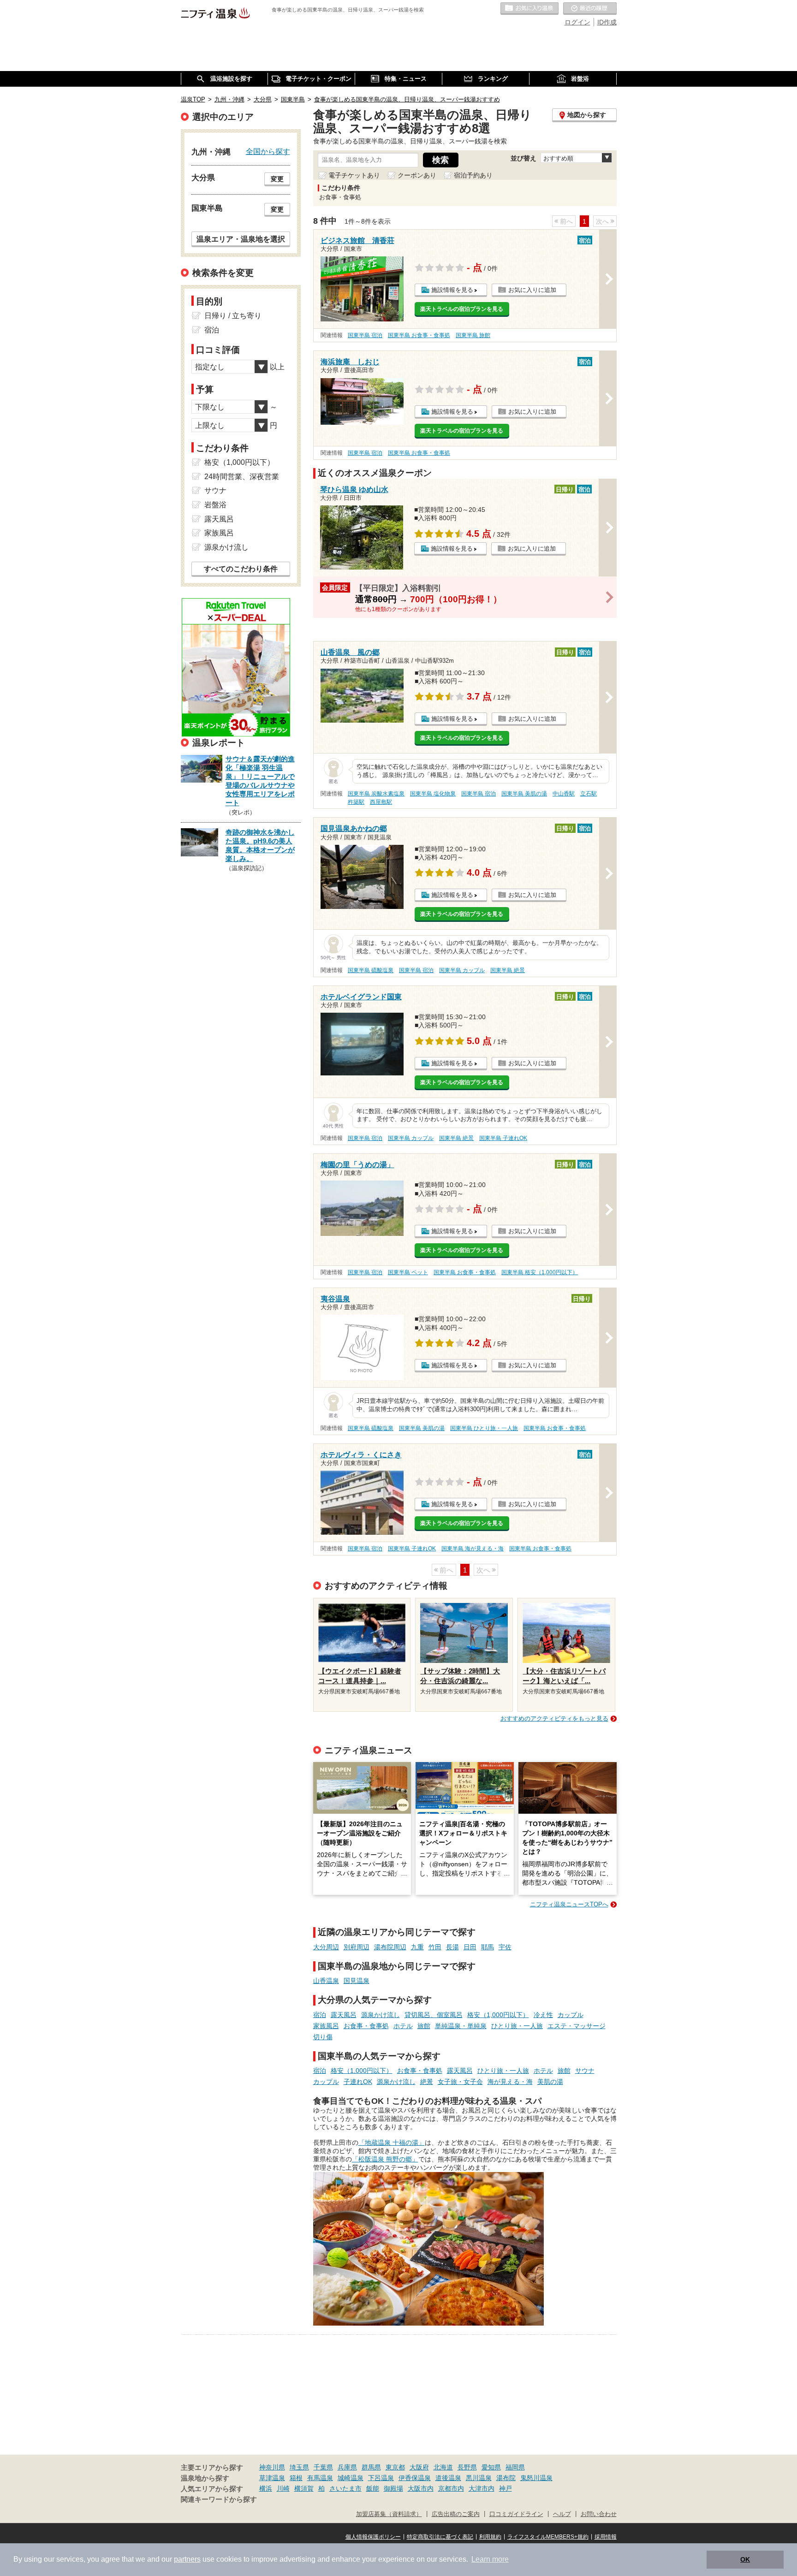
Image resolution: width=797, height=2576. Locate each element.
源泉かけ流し (381, 2015)
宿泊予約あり (473, 175)
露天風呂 (344, 2015)
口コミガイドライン (516, 2514)
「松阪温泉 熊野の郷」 (385, 2159)
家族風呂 (326, 2026)
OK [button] (745, 2559)
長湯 (452, 1947)
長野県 (467, 2467)
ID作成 (607, 22)
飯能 (373, 2488)
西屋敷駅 (381, 802)
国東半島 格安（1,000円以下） (540, 1272)
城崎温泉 (351, 2478)
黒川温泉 (479, 2478)
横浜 (266, 2488)
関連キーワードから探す (219, 2499)
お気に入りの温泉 (529, 9)
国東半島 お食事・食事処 (419, 335)
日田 (470, 1947)
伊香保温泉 (415, 2478)
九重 (417, 1947)
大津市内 (482, 2488)
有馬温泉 (320, 2478)
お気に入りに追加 (532, 290)
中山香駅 (564, 794)
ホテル (403, 2026)
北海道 (443, 2467)
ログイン (577, 22)
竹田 (435, 1947)
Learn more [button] (490, 2559)
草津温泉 (272, 2478)
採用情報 (606, 2537)
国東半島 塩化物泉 (433, 794)
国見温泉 (357, 1981)
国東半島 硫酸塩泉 (371, 970)
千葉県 (323, 2467)
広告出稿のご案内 (456, 2514)
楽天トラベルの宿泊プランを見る (462, 309)
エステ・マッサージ (577, 2026)
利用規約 (490, 2537)
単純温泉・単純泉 (461, 2026)
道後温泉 (448, 2478)
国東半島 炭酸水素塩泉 (376, 794)
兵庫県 (347, 2467)
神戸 (506, 2488)
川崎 (283, 2488)
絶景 (427, 2082)
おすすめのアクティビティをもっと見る (554, 1718)
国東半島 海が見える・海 (473, 1549)
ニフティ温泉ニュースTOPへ (569, 1904)
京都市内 (451, 2488)
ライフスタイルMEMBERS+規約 (548, 2537)
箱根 (296, 2478)
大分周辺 (326, 1947)
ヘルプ (562, 2514)
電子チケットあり (354, 175)
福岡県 (515, 2467)
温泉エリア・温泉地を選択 (241, 239)
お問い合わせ (599, 2514)
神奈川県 (272, 2467)
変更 (277, 179)
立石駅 (589, 794)
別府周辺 (357, 1947)
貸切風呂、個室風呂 (434, 2015)
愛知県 (491, 2467)
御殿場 (393, 2488)
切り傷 (323, 2037)
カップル (571, 2015)
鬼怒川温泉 (536, 2478)
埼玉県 (299, 2467)
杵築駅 (356, 802)
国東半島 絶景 (508, 970)
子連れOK (358, 2082)
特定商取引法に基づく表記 (440, 2537)
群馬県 (371, 2467)
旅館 (424, 2026)
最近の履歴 (590, 9)
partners (187, 2559)
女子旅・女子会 (460, 2082)
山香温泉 (326, 1981)
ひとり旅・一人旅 (517, 2026)
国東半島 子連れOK (503, 1138)
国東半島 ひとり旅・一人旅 (484, 1428)
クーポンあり (417, 175)
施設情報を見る (452, 290)
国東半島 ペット (408, 1272)
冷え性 (543, 2015)
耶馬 (488, 1947)
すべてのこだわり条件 (241, 569)
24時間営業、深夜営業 (242, 477)
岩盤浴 (215, 505)
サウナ (585, 2071)
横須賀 (304, 2488)
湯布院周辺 (390, 1947)
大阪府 (419, 2467)
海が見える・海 (510, 2082)
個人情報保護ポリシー (373, 2537)
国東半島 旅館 (473, 335)
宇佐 (505, 1947)
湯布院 (506, 2478)
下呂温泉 (381, 2478)
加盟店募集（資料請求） (389, 2514)
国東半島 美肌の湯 (524, 794)
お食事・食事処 (366, 2026)
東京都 (395, 2467)
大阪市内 (421, 2488)
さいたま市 (345, 2488)
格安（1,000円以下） (498, 2015)
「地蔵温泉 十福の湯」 (392, 2143)
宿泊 (320, 2015)
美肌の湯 (550, 2082)
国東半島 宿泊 (365, 335)
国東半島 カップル (462, 970)
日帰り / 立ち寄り (233, 316)
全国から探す (268, 151)
